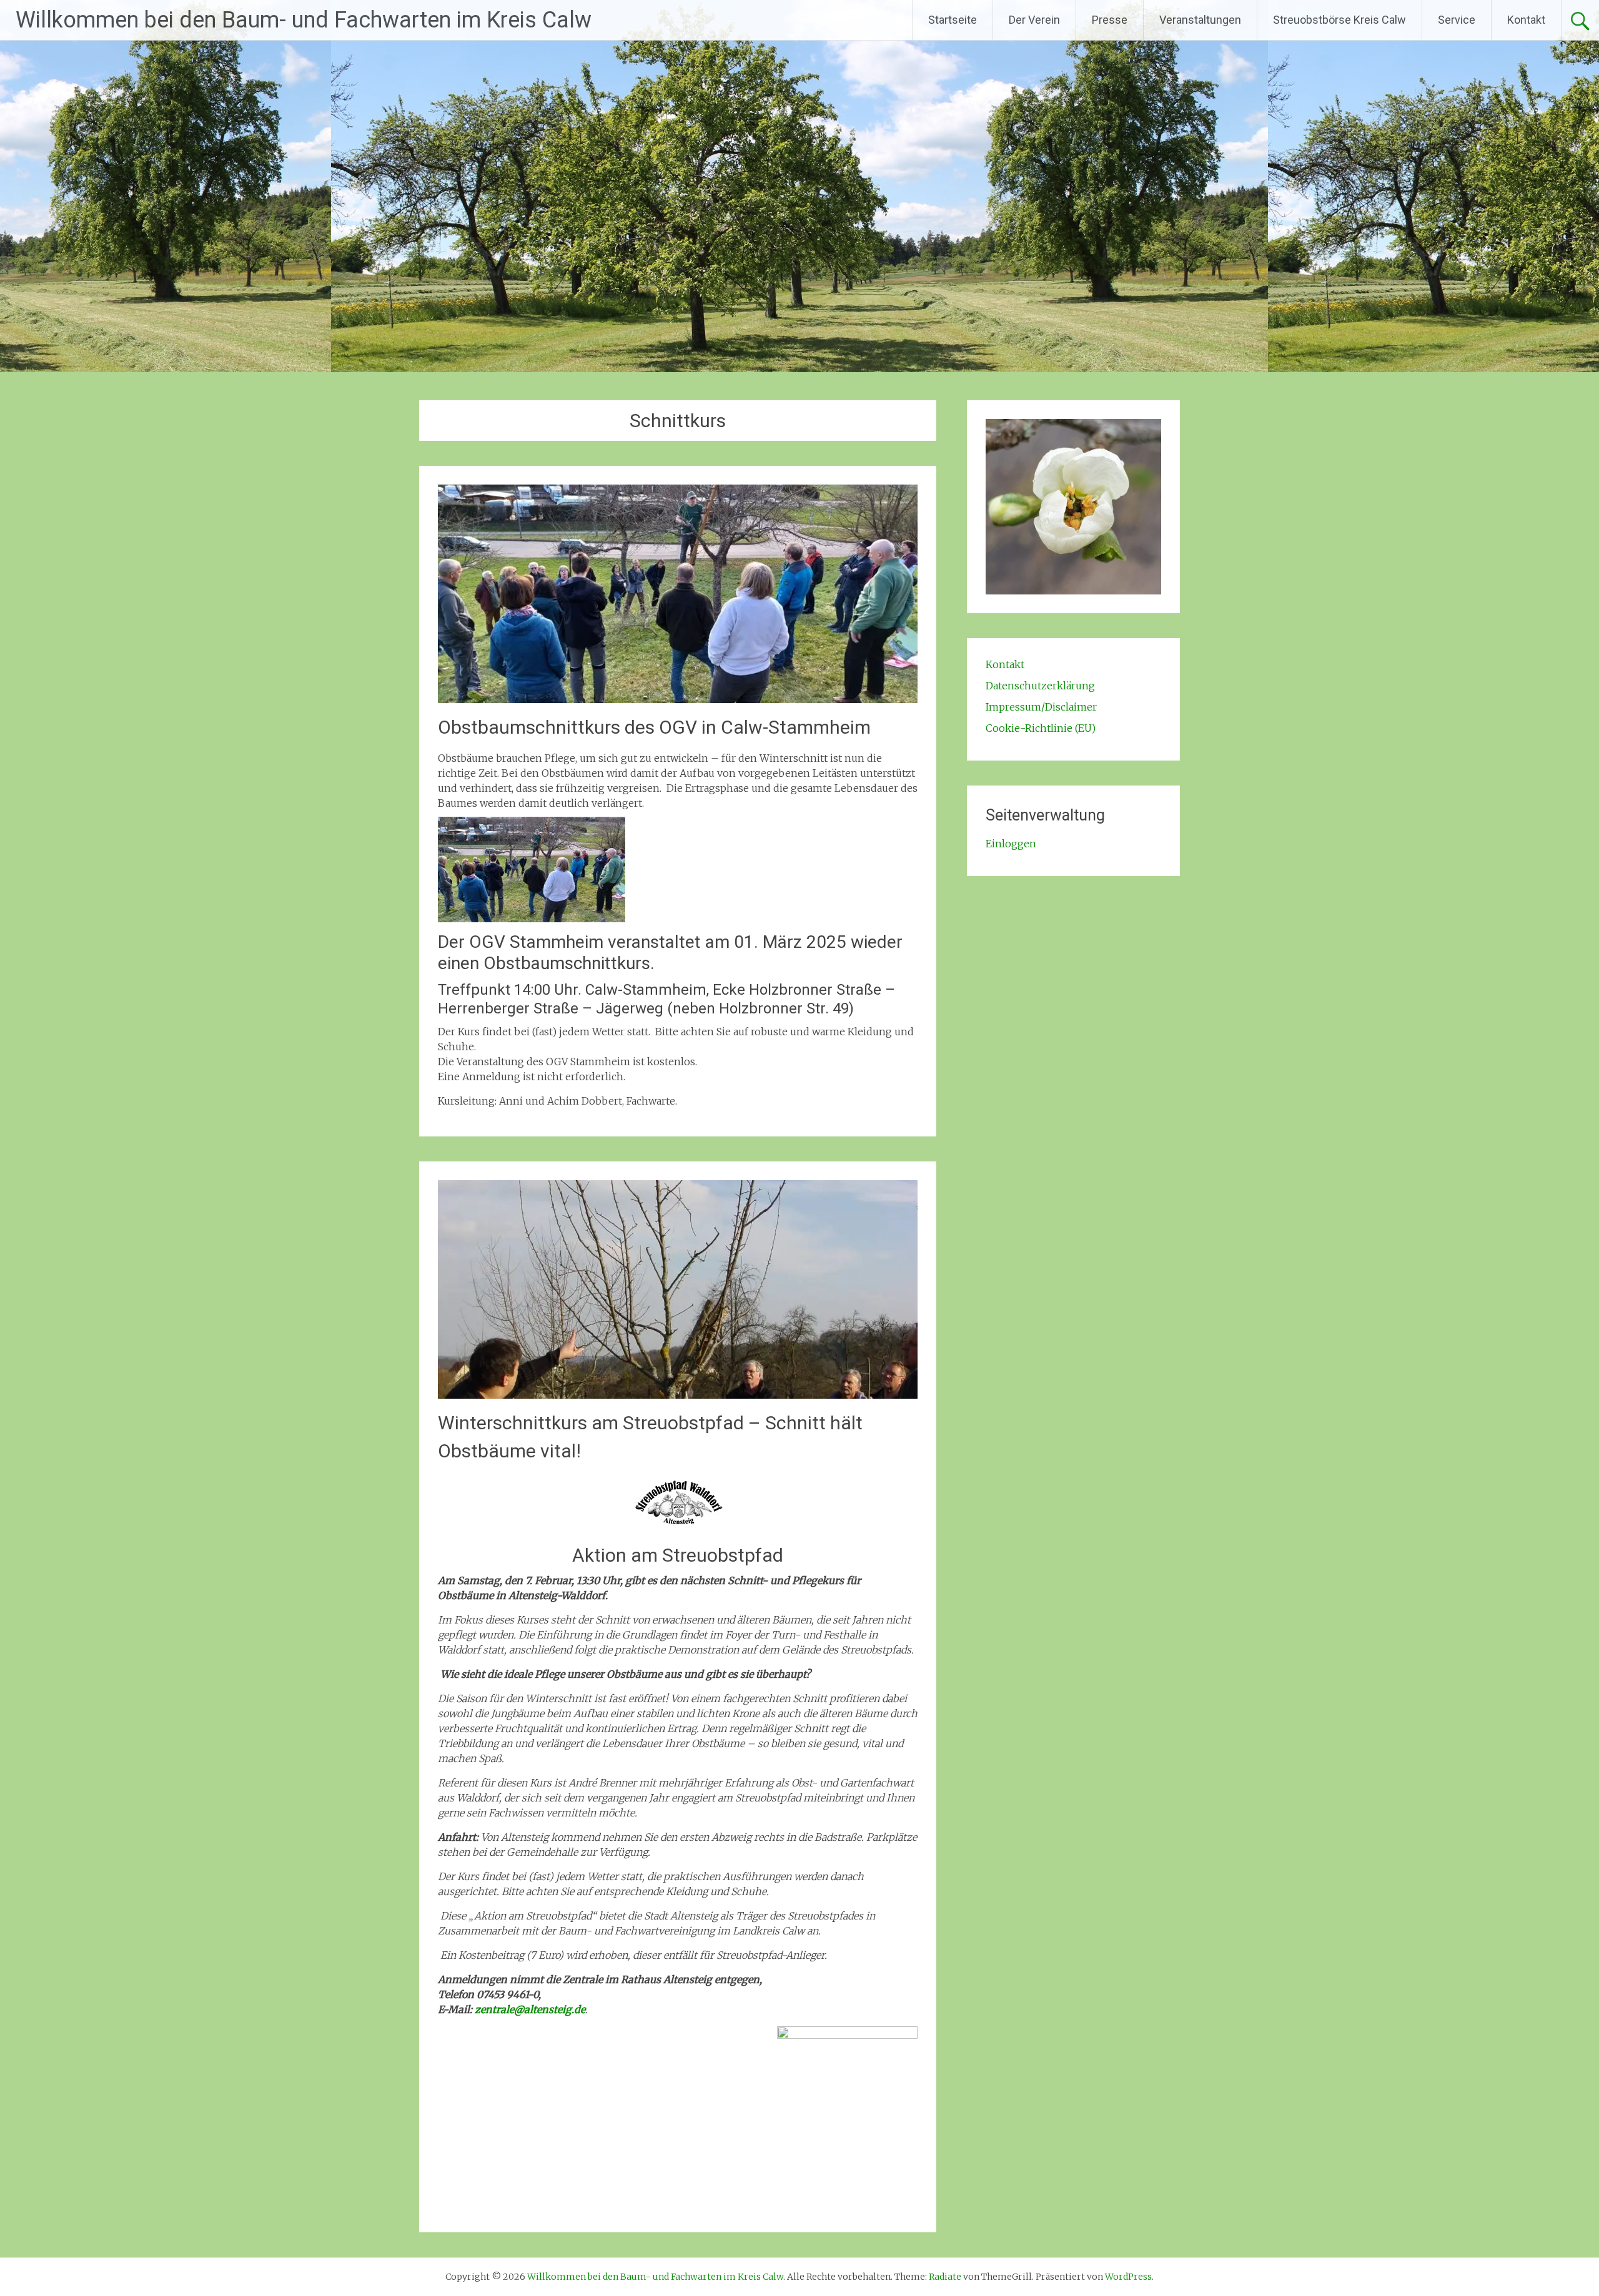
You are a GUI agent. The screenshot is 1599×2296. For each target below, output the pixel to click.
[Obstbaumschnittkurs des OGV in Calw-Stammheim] (678, 699)
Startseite (953, 20)
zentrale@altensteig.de (530, 2009)
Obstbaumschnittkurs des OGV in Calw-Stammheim (654, 727)
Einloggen (1011, 844)
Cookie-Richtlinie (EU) (1041, 728)
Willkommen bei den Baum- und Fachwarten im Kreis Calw (304, 20)
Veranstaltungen (1200, 20)
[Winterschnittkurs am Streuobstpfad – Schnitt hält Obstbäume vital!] (678, 1395)
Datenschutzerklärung (1040, 686)
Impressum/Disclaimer (1041, 707)
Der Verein (1034, 20)
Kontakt (1526, 20)
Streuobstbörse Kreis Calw (1339, 20)
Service (1457, 20)
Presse (1110, 20)
